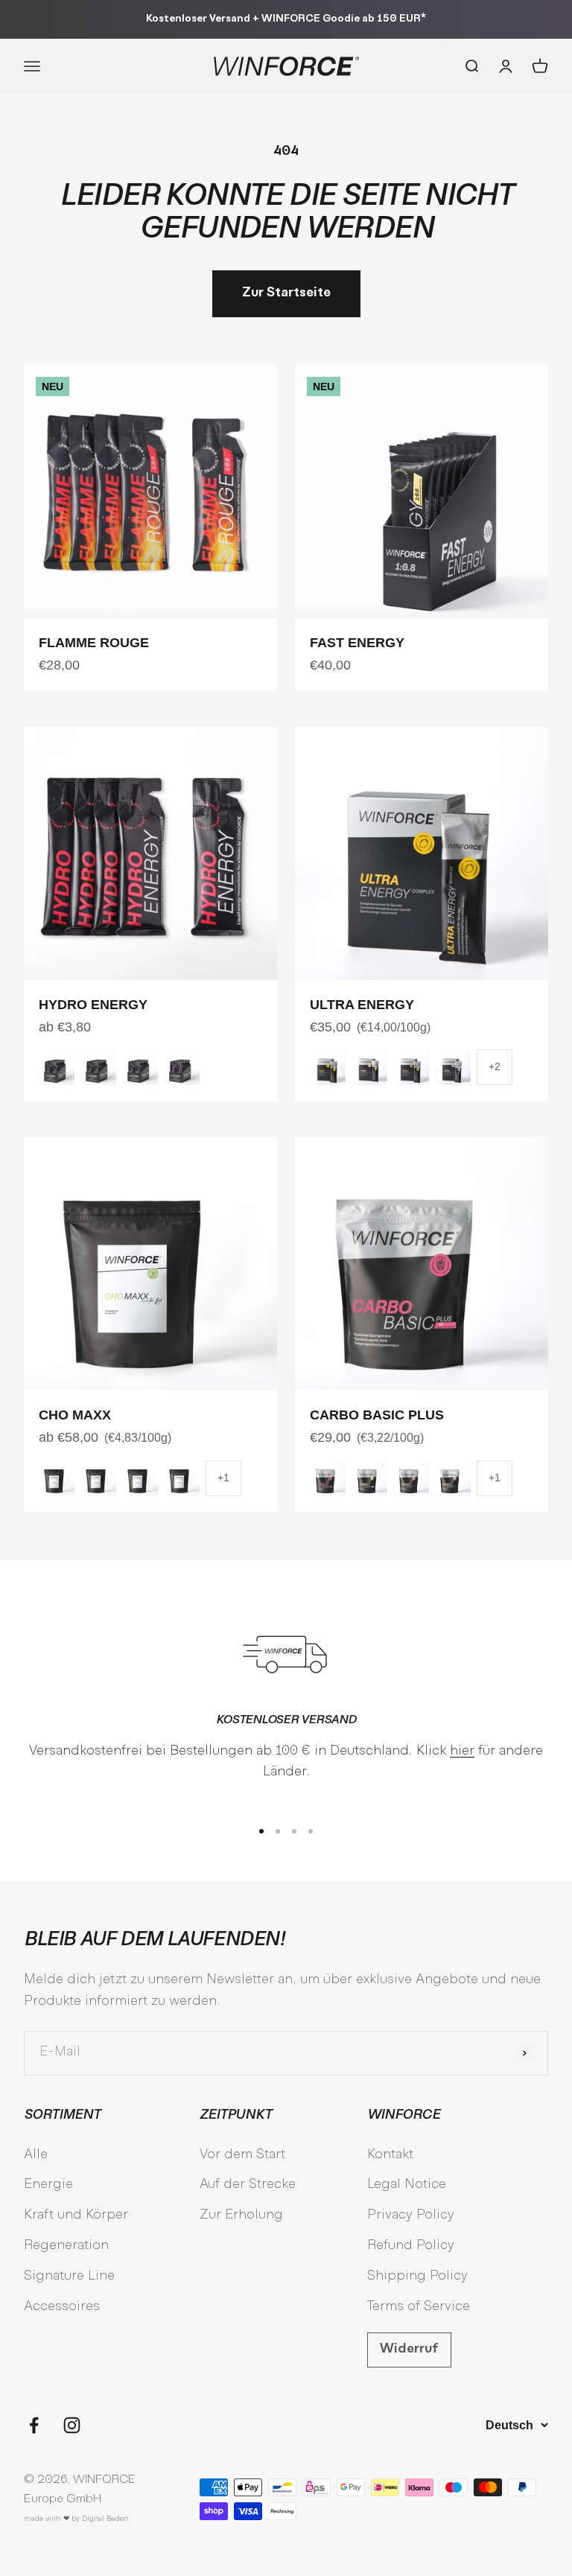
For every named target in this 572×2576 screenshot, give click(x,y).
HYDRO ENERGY (93, 1005)
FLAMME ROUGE (94, 643)
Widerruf (409, 2349)
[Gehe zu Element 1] (261, 1831)
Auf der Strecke (248, 2185)
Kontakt (390, 2155)
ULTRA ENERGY (362, 1005)
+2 (495, 1066)
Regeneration (66, 2246)
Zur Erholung (241, 2215)
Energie (48, 2185)
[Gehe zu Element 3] (294, 1831)
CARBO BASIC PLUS (377, 1415)
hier (462, 1751)
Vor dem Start (242, 2155)
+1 (223, 1478)
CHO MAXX (75, 1415)
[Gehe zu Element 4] (311, 1831)
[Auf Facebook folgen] (34, 2425)
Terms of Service (419, 2307)
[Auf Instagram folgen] (72, 2425)
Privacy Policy (411, 2215)
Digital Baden (105, 2519)
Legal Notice (407, 2185)
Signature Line (69, 2276)
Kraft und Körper (76, 2215)
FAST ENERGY (357, 643)
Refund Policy (411, 2246)
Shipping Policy (417, 2276)
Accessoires (62, 2307)
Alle (36, 2155)
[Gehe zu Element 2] (278, 1831)
